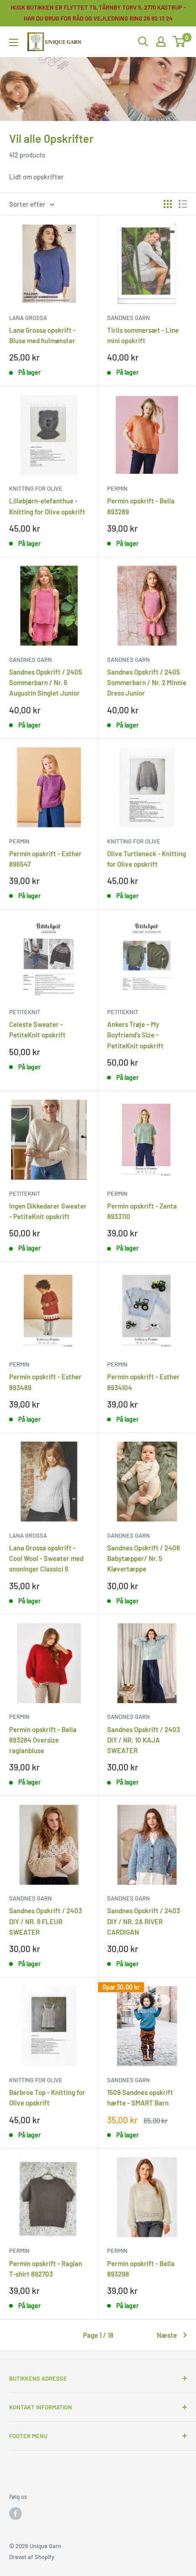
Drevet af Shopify (32, 2557)
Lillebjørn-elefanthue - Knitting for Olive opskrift (47, 506)
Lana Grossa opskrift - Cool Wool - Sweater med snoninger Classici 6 (46, 1558)
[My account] (161, 42)
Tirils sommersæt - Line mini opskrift (143, 335)
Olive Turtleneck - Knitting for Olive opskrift (147, 859)
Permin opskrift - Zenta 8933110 (142, 1211)
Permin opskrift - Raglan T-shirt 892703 (46, 2269)
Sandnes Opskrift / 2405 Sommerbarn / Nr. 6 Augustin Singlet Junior (46, 683)
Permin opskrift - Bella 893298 (141, 2269)
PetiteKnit (25, 1012)
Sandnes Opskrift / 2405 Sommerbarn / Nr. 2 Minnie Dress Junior (147, 683)
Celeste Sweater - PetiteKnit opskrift (37, 1029)
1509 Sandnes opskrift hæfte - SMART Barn (140, 2097)
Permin (117, 488)
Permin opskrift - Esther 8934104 (143, 1382)
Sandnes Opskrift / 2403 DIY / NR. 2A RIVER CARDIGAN (144, 1921)
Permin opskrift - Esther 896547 (45, 859)
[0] (179, 42)
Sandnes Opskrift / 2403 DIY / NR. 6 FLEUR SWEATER (46, 1921)
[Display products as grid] (168, 204)
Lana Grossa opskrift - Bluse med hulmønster (42, 335)
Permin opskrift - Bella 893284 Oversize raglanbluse (43, 1740)
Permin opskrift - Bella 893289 (141, 506)
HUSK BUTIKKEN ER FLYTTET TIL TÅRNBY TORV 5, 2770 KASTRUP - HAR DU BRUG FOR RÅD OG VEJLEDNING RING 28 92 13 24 (98, 13)
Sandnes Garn (129, 318)
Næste (167, 2335)
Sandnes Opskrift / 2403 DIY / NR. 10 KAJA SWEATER (144, 1740)
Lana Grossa (28, 318)
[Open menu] (14, 42)
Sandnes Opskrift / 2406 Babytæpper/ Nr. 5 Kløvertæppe (144, 1558)
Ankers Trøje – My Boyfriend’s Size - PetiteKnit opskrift (135, 1035)
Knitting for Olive (36, 488)
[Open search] (143, 42)
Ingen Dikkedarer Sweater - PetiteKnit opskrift (48, 1211)
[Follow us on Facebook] (15, 2513)
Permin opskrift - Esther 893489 (45, 1382)
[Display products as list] (183, 204)
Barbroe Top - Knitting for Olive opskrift (47, 2097)
